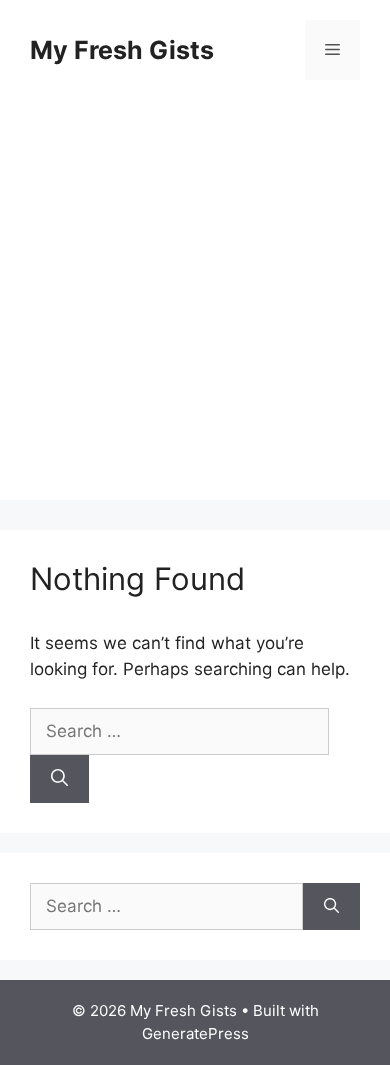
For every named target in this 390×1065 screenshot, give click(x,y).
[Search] (59, 779)
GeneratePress (195, 1033)
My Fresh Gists (122, 50)
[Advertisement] (195, 305)
